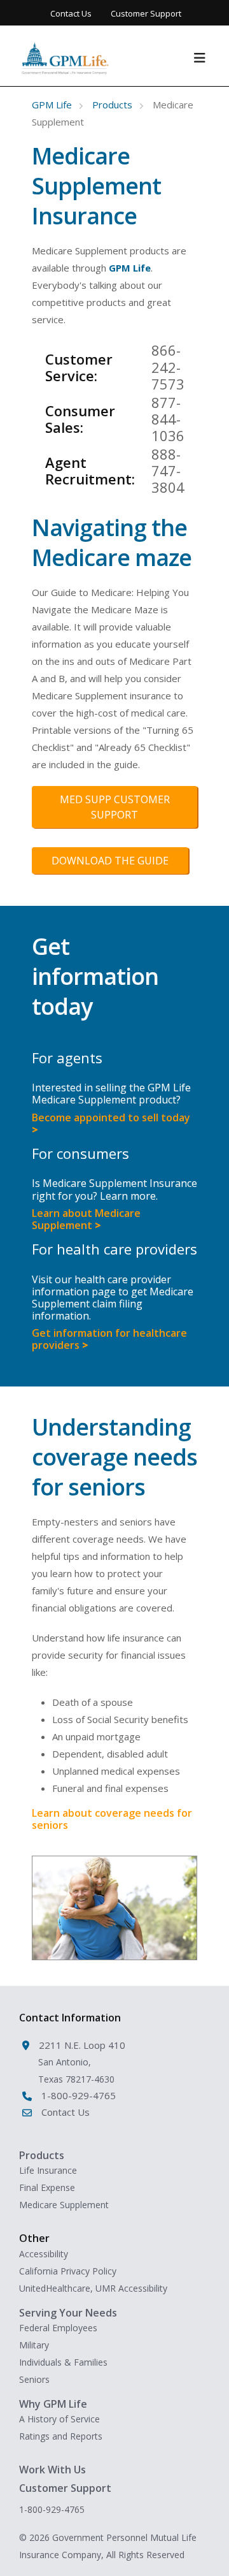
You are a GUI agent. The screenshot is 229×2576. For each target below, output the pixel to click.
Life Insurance (48, 2170)
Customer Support (146, 13)
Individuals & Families (63, 2362)
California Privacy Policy (68, 2271)
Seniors (34, 2379)
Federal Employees (58, 2328)
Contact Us (71, 13)
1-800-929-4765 (52, 2509)
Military (34, 2345)
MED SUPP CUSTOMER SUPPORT (115, 807)
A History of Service (59, 2419)
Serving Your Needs (68, 2313)
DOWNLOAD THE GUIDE (110, 861)
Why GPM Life (53, 2404)
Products (112, 105)
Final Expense (47, 2187)
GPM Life (52, 105)
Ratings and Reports (61, 2436)
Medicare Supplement (64, 2205)
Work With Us (52, 2470)
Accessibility (44, 2254)
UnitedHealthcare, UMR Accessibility (93, 2288)
